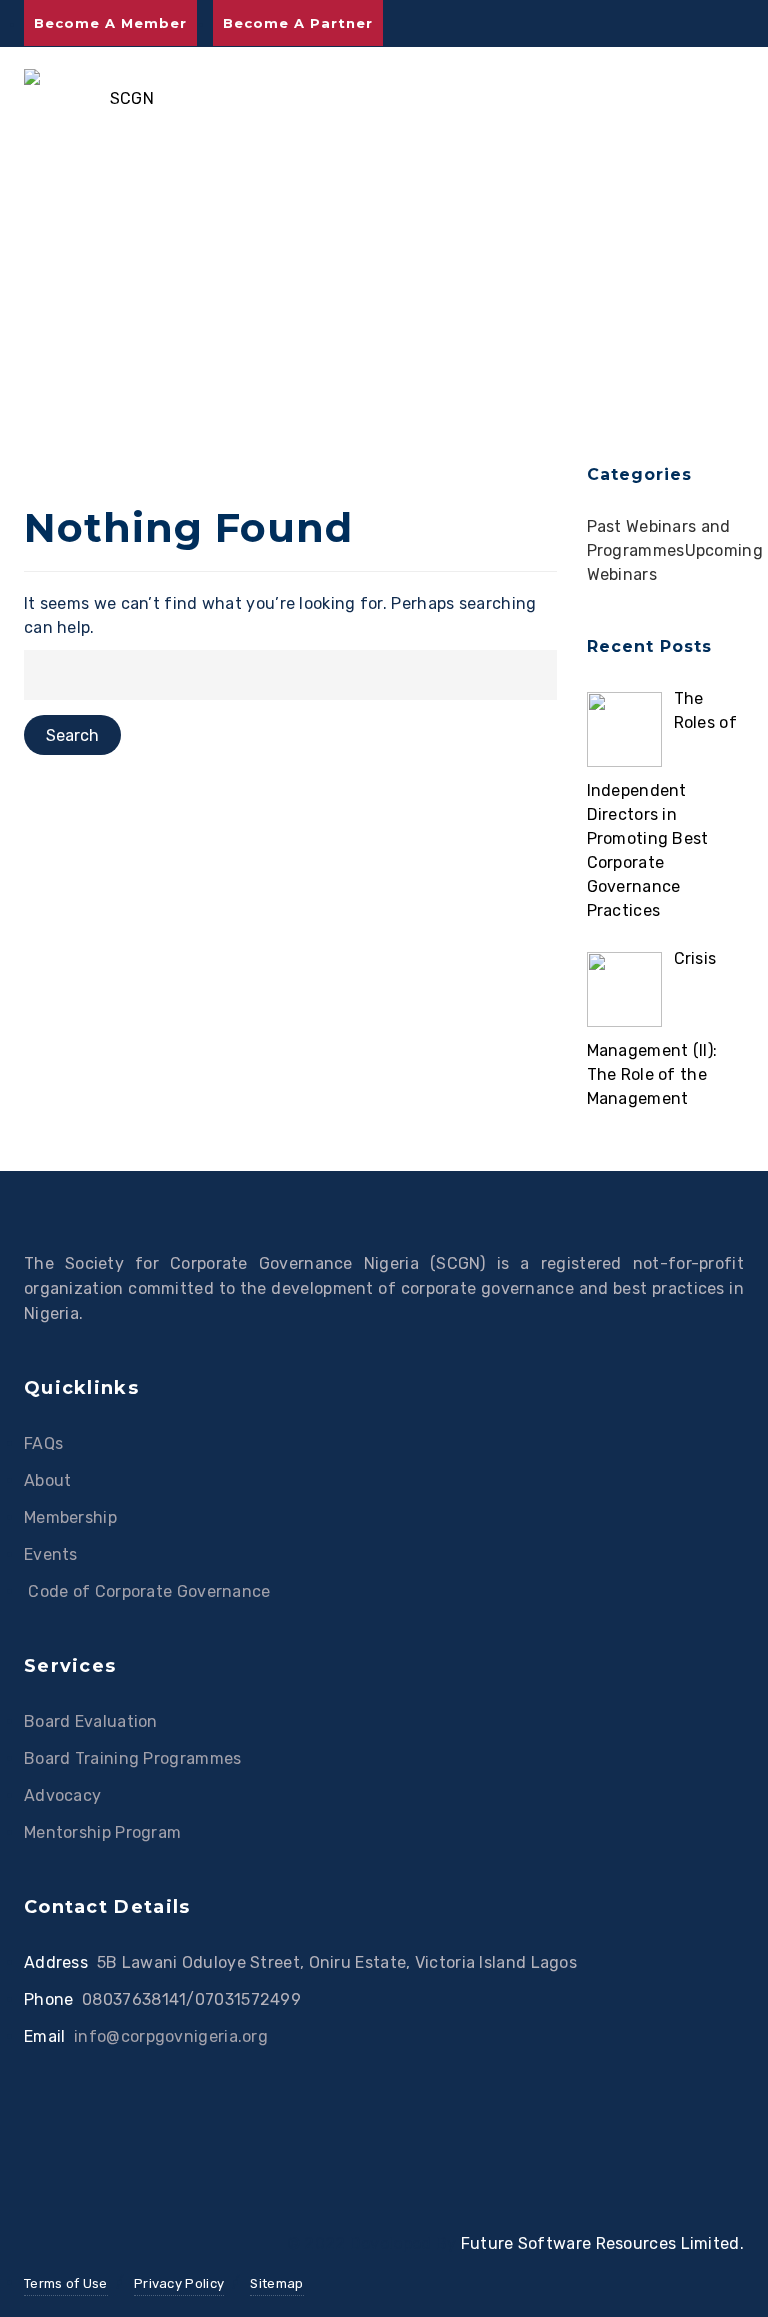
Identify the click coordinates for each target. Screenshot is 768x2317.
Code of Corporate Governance (147, 1591)
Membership (70, 1517)
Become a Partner (298, 23)
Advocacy (62, 1795)
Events (51, 1554)
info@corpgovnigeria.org (171, 2036)
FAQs (43, 1443)
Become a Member (110, 23)
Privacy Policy (179, 2283)
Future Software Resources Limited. (602, 2243)
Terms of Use (66, 2283)
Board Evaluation (91, 1721)
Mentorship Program (102, 1832)
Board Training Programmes (133, 1758)
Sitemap (276, 2283)
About (48, 1480)
